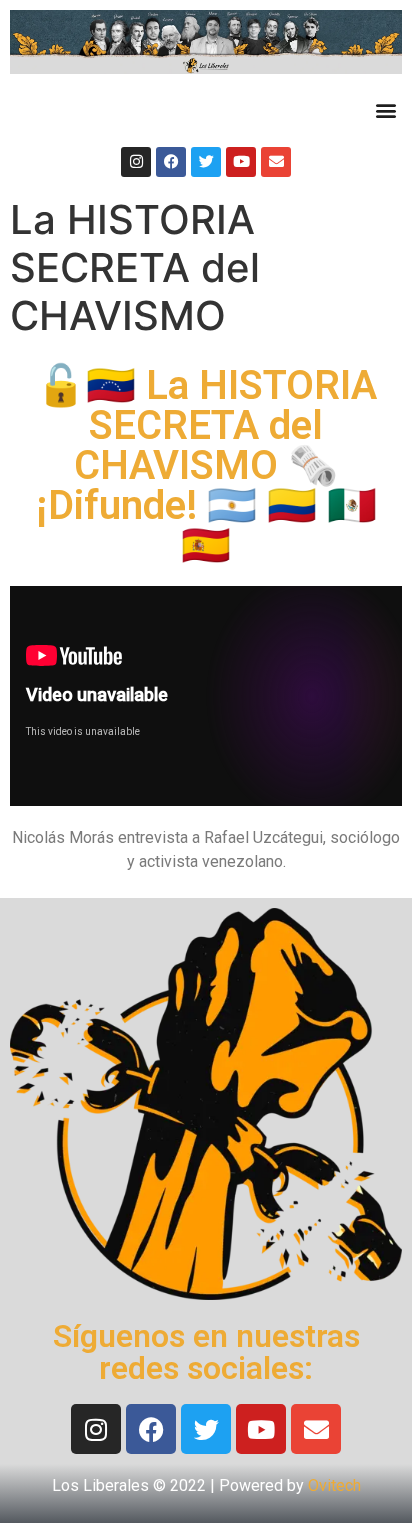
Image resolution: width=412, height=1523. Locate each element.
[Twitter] (206, 162)
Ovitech (334, 1485)
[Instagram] (136, 162)
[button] (385, 110)
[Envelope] (276, 162)
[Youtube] (241, 162)
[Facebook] (171, 162)
